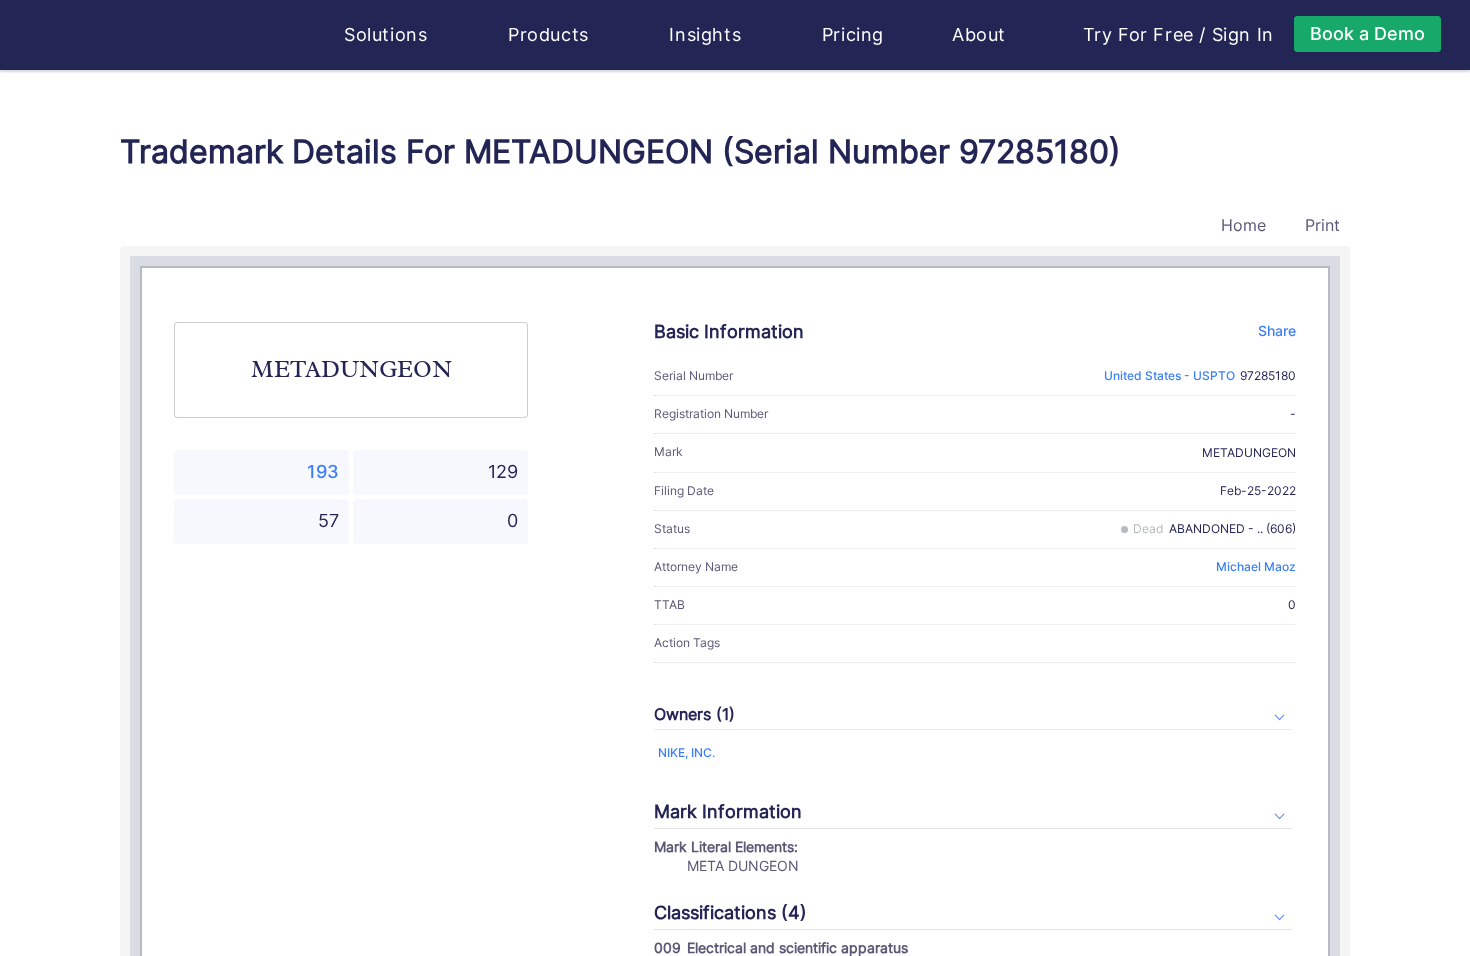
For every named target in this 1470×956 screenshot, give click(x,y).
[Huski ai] (214, 35)
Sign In (1243, 35)
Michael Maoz (1256, 566)
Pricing (853, 34)
